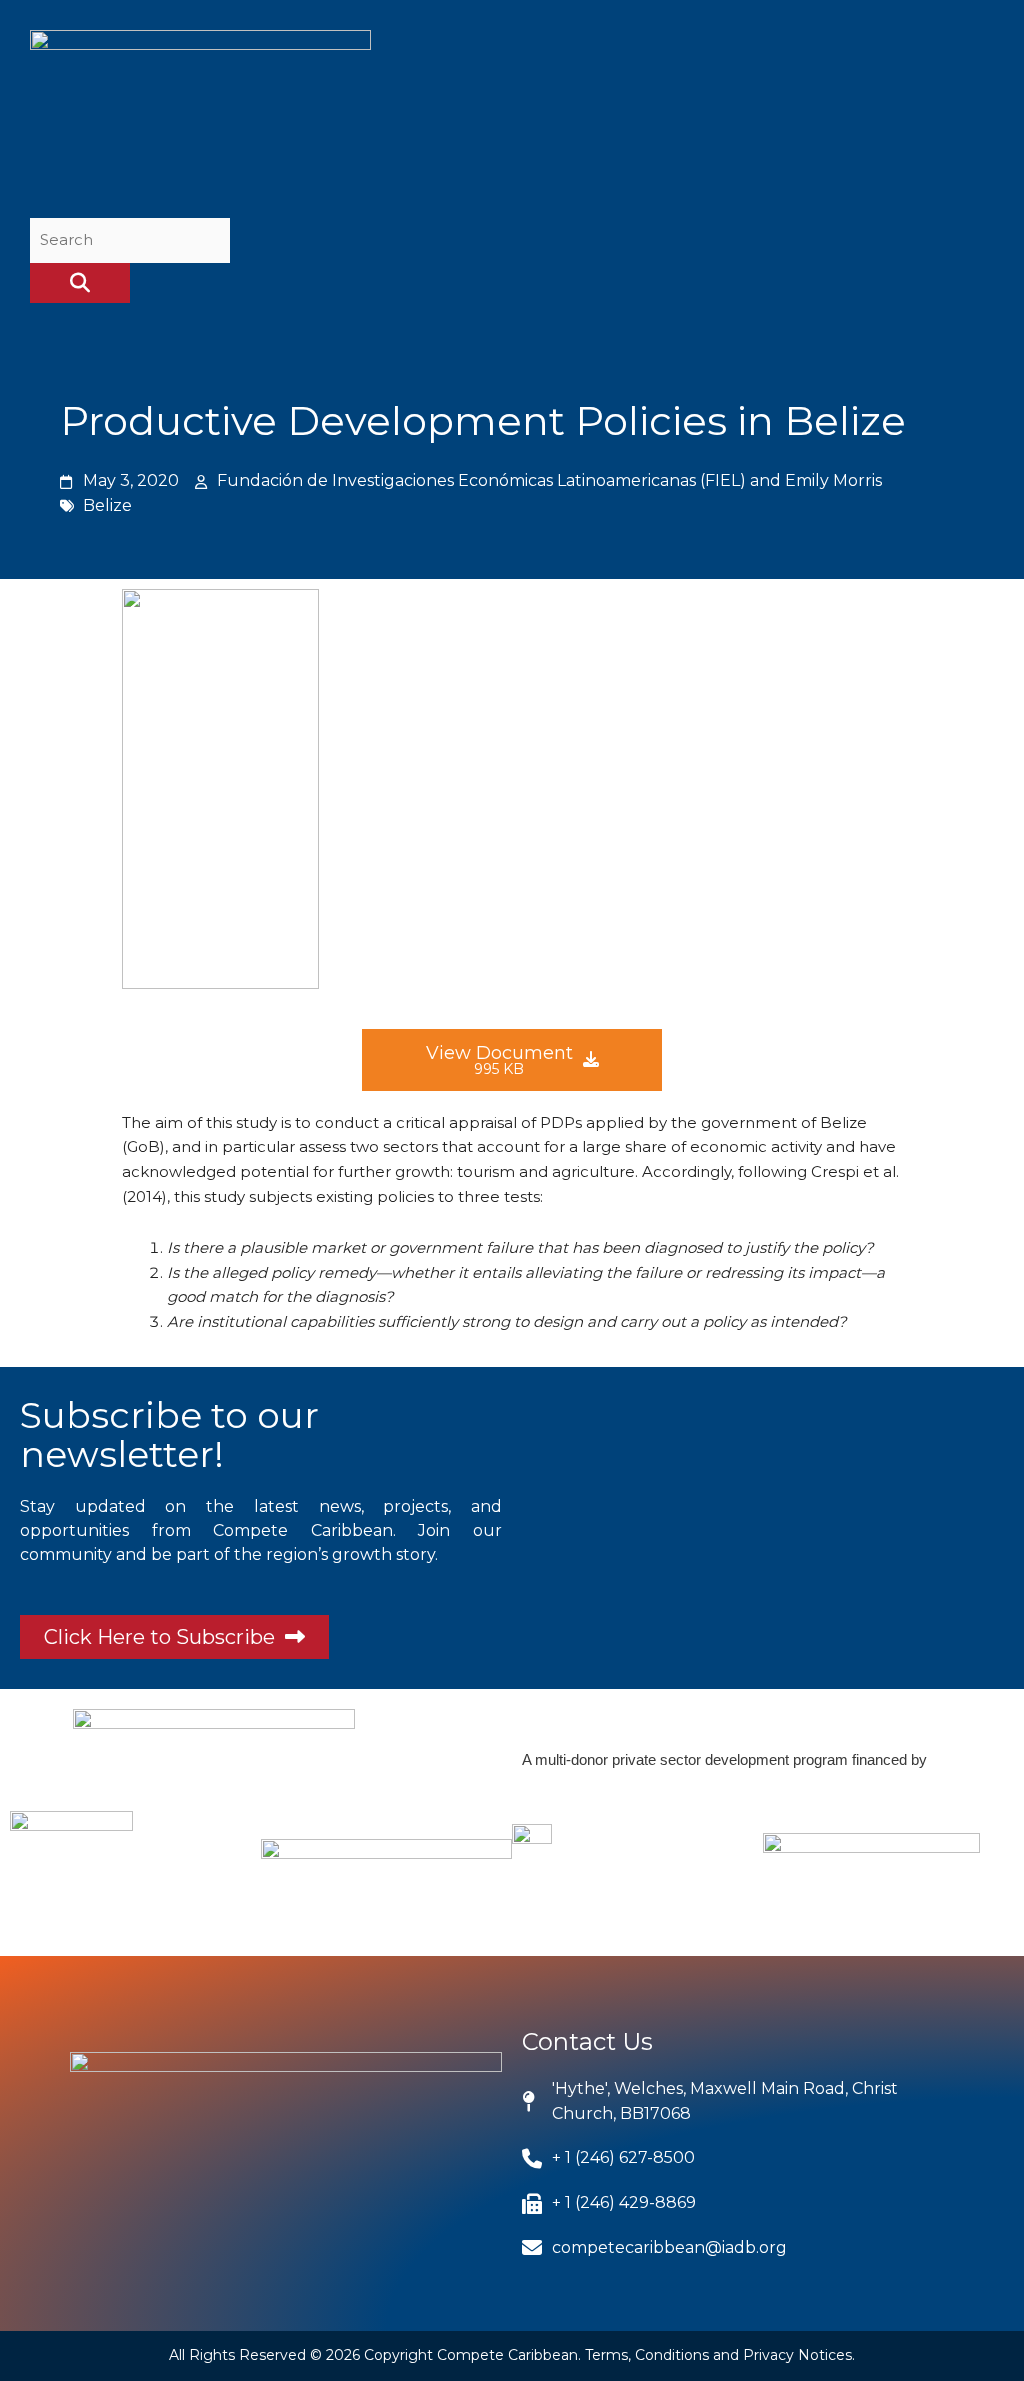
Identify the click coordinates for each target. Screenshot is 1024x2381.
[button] (973, 114)
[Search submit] (80, 283)
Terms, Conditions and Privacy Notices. (720, 2355)
